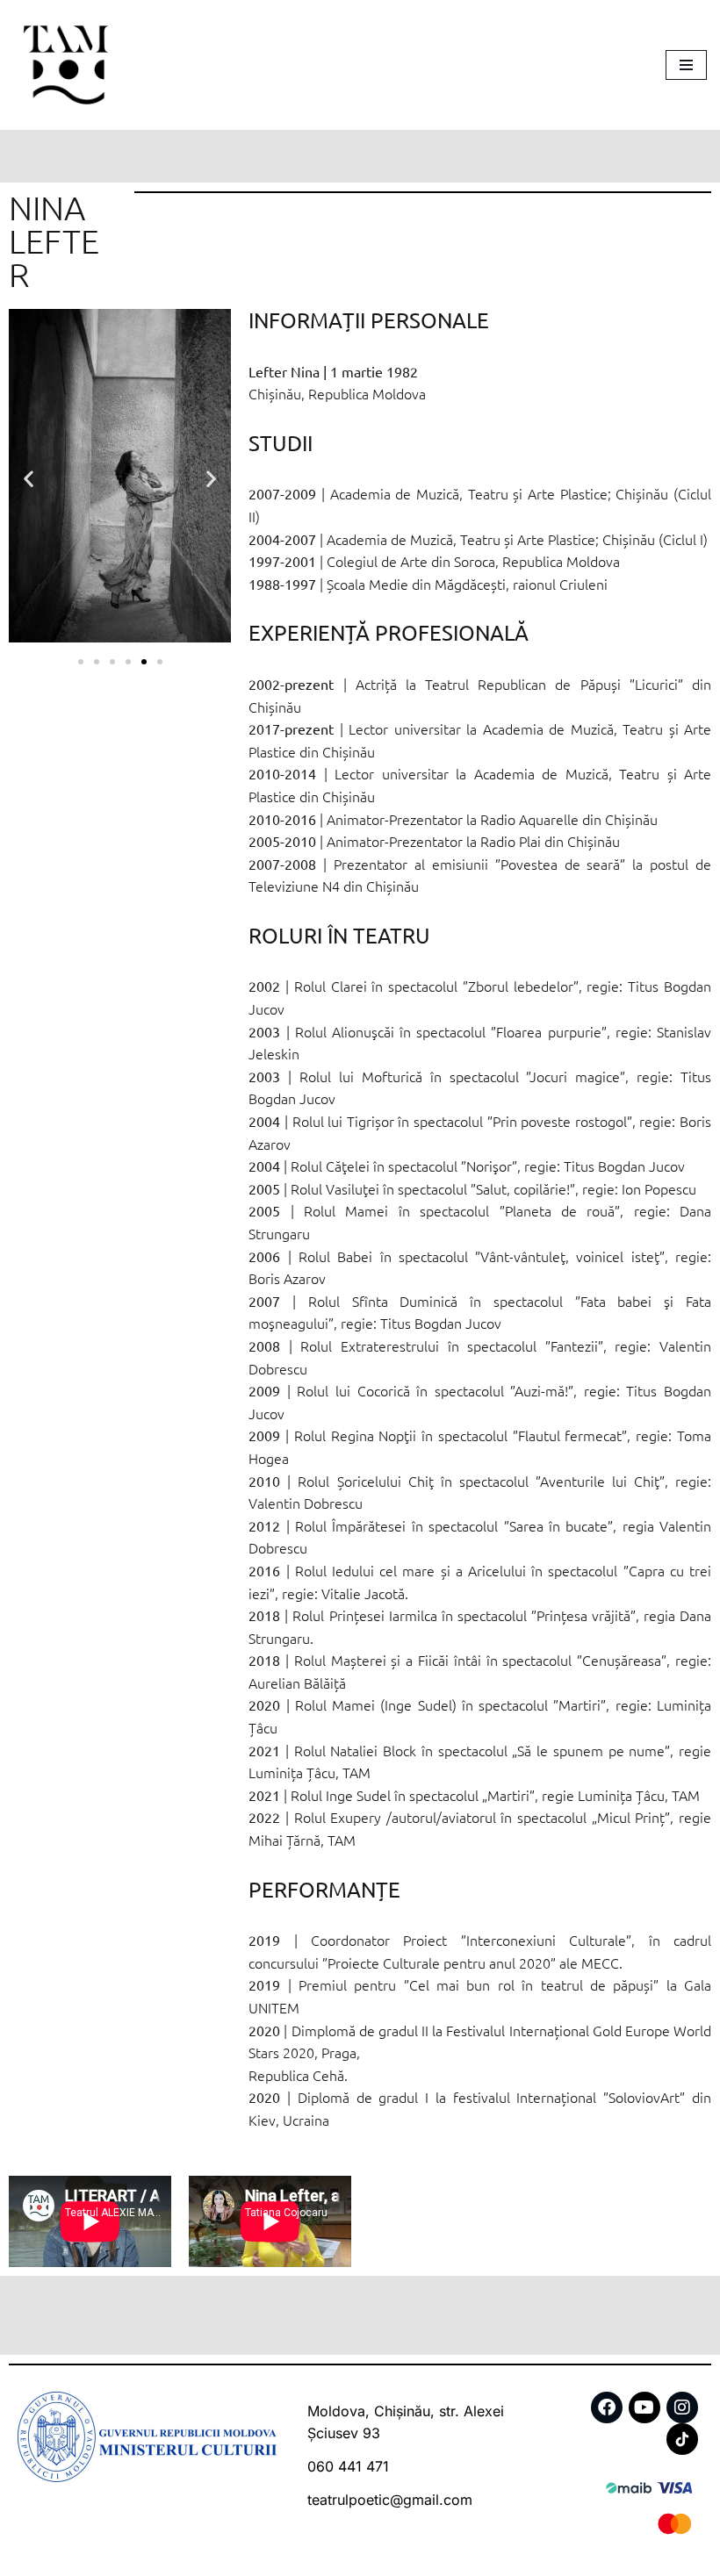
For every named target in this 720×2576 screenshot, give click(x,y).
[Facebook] (607, 2407)
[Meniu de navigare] (686, 65)
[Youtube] (644, 2407)
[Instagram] (682, 2407)
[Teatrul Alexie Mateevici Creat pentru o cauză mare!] (66, 65)
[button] (29, 479)
